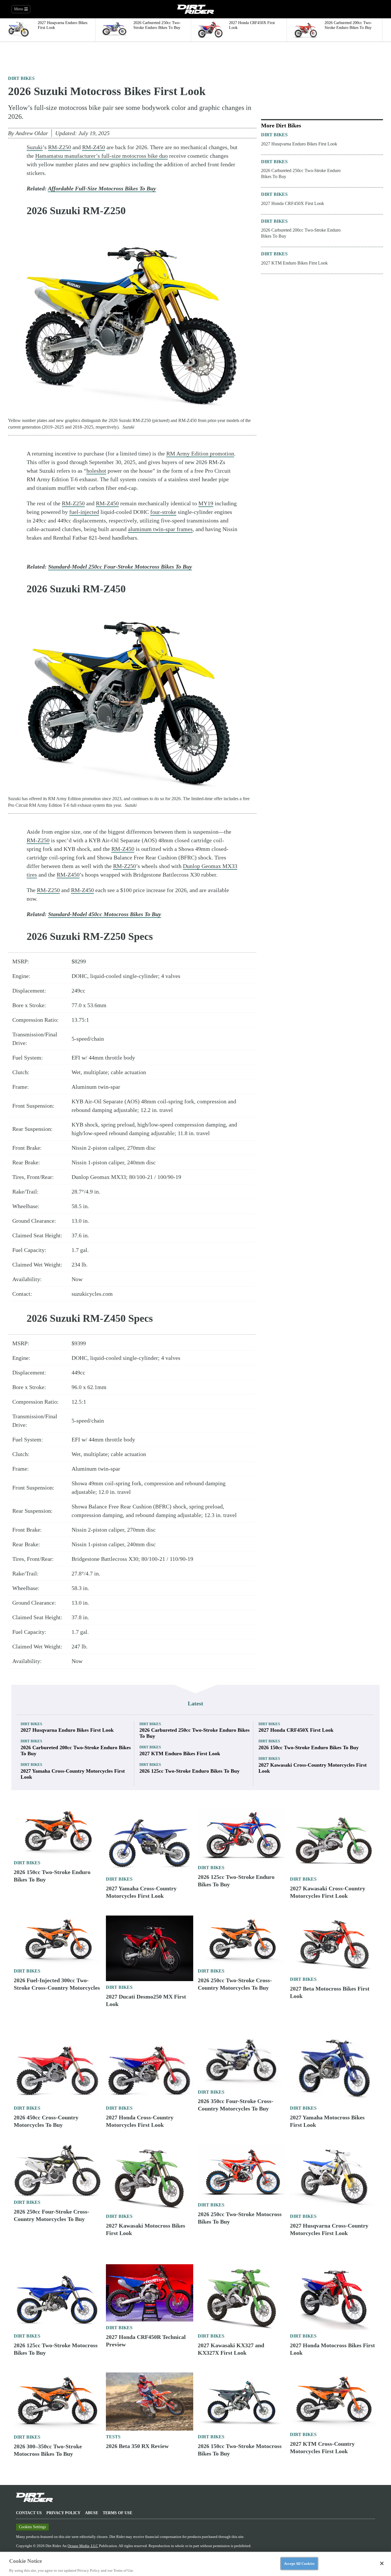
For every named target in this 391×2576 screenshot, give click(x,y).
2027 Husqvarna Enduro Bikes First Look (299, 144)
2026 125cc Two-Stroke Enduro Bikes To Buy (189, 1771)
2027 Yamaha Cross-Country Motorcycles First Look (73, 1774)
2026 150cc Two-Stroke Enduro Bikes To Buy (309, 1747)
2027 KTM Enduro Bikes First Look (294, 263)
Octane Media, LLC (83, 2546)
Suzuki (35, 147)
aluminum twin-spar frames (160, 529)
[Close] (382, 2563)
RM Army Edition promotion (200, 453)
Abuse (92, 2513)
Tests (113, 2437)
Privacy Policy (63, 2513)
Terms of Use (118, 2513)
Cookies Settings (32, 2527)
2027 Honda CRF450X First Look (293, 203)
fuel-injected (84, 512)
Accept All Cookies (299, 2563)
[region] (195, 2564)
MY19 (206, 503)
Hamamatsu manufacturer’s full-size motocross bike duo (101, 156)
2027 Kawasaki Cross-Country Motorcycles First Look (313, 1768)
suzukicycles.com (92, 1294)
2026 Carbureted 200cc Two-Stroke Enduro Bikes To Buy (301, 233)
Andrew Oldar (32, 133)
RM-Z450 (94, 147)
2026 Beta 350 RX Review (137, 2446)
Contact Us (29, 2513)
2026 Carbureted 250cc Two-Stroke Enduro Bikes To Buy (301, 173)
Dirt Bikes (21, 78)
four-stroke (163, 512)
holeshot (96, 471)
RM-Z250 (60, 147)
